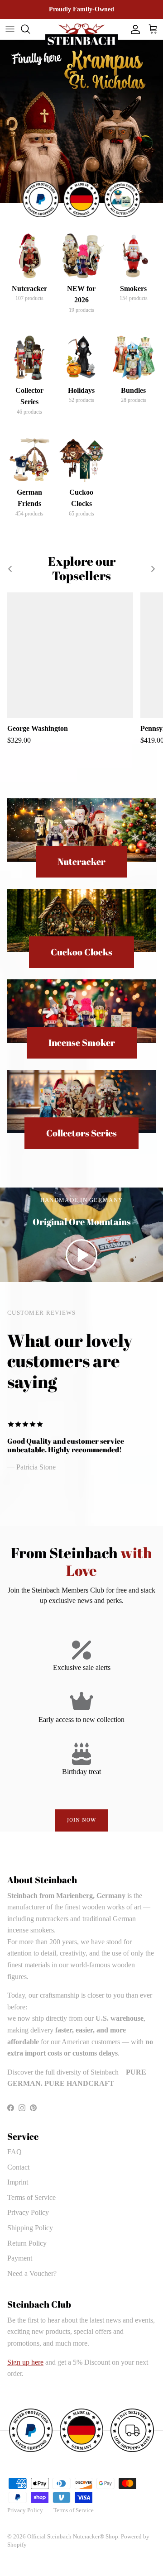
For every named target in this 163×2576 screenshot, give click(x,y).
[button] (81, 1255)
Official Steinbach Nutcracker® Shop (73, 2536)
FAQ (14, 2152)
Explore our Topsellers (82, 569)
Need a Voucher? (32, 2273)
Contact (18, 2167)
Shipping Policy (30, 2228)
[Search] (30, 29)
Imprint (18, 2182)
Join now (82, 1820)
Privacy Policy (28, 2212)
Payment (20, 2258)
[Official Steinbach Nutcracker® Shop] (81, 36)
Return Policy (27, 2243)
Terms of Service (31, 2197)
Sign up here (25, 2362)
